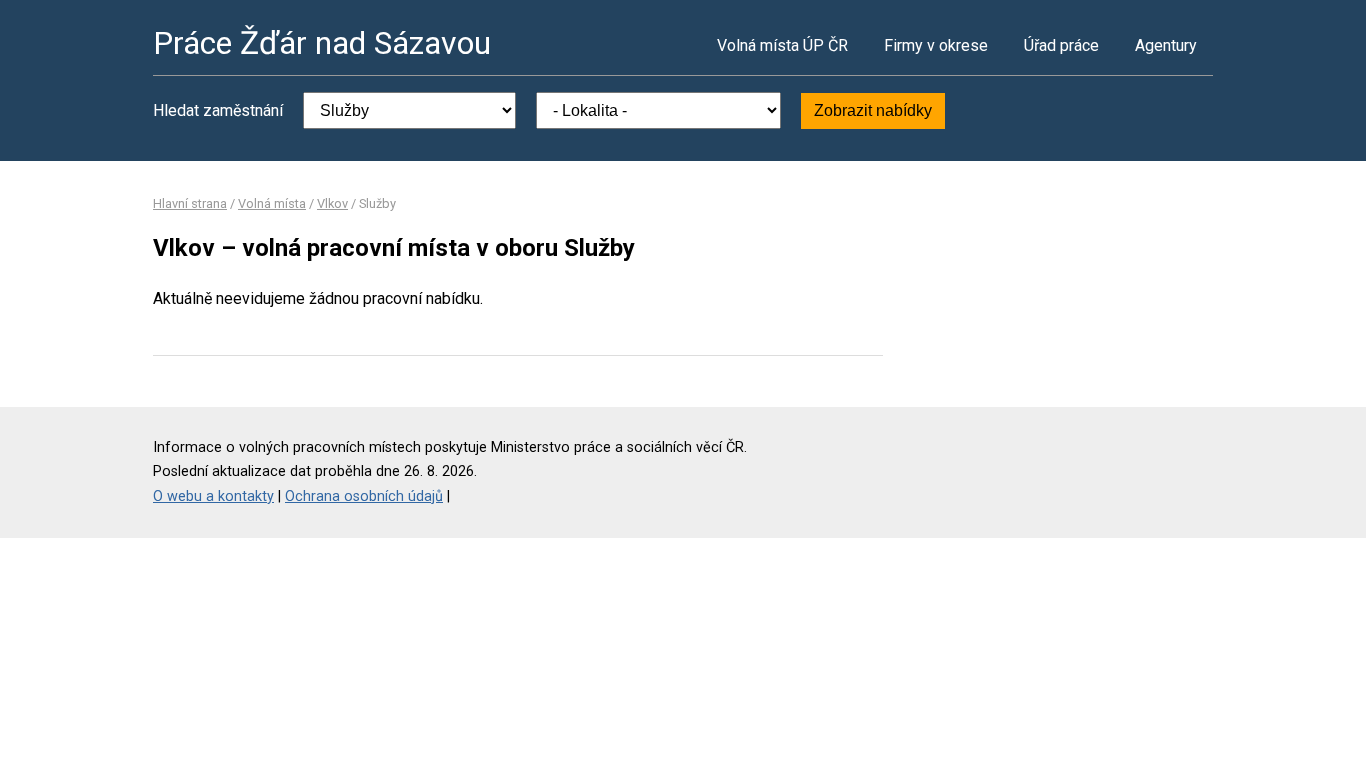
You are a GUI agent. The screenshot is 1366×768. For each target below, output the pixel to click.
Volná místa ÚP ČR (782, 45)
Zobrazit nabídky (873, 110)
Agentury (1166, 45)
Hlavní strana (190, 203)
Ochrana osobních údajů (364, 496)
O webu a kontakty (213, 496)
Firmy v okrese (936, 45)
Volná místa (272, 203)
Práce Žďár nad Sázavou (322, 43)
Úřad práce (1061, 45)
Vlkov (332, 203)
